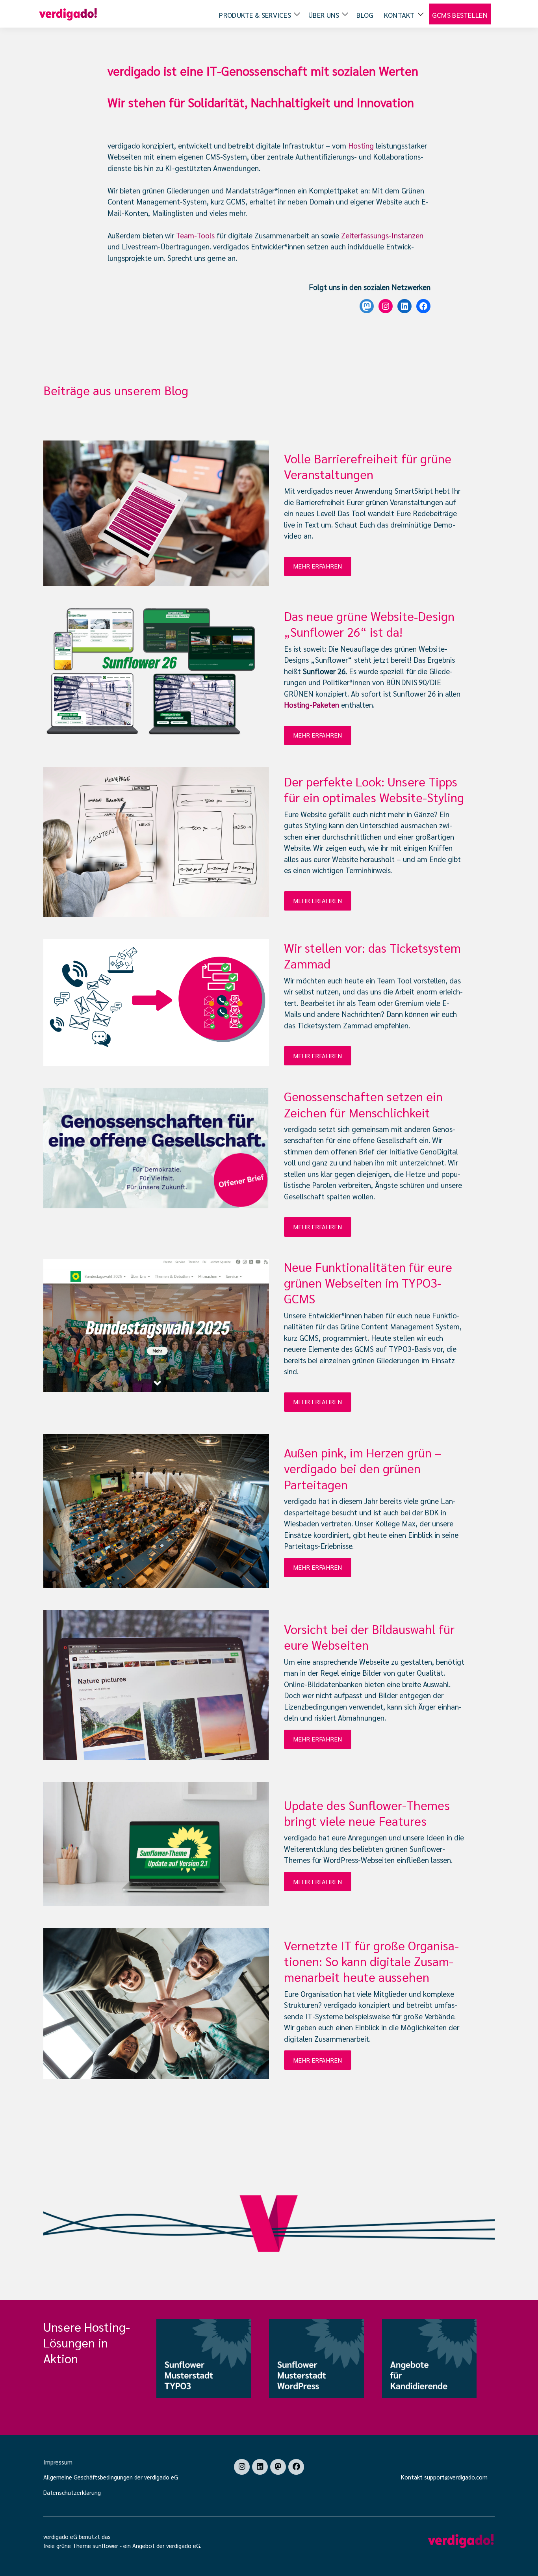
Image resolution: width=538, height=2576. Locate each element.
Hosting (361, 145)
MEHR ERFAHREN (317, 566)
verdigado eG (183, 2545)
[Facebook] (296, 2467)
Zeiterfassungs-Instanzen (382, 235)
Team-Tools (195, 235)
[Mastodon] (278, 2467)
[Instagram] (242, 2467)
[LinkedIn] (260, 2467)
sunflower (105, 2545)
